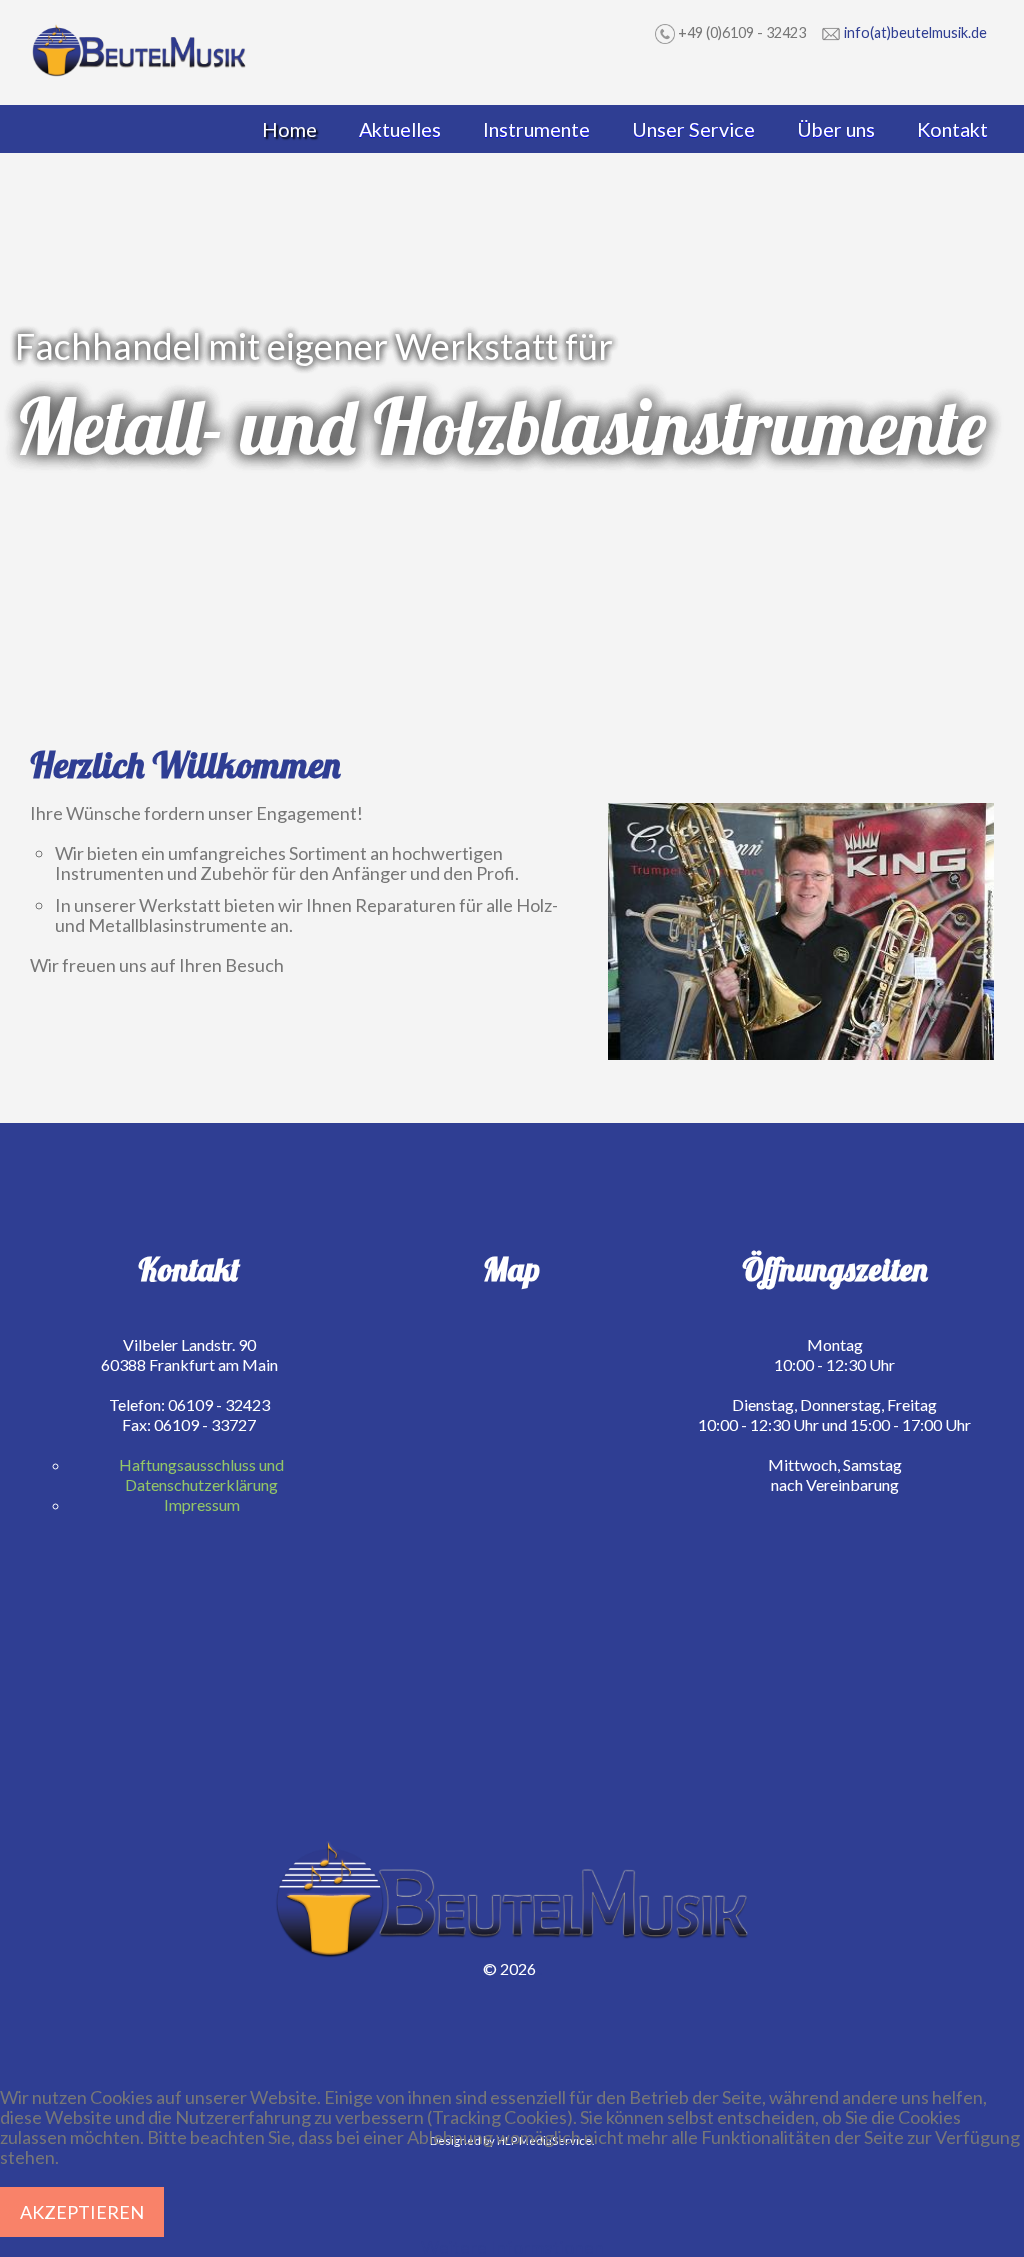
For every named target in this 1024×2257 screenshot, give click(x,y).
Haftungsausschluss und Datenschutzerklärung (201, 1474)
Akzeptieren (82, 2212)
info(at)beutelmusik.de (915, 32)
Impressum (202, 1504)
